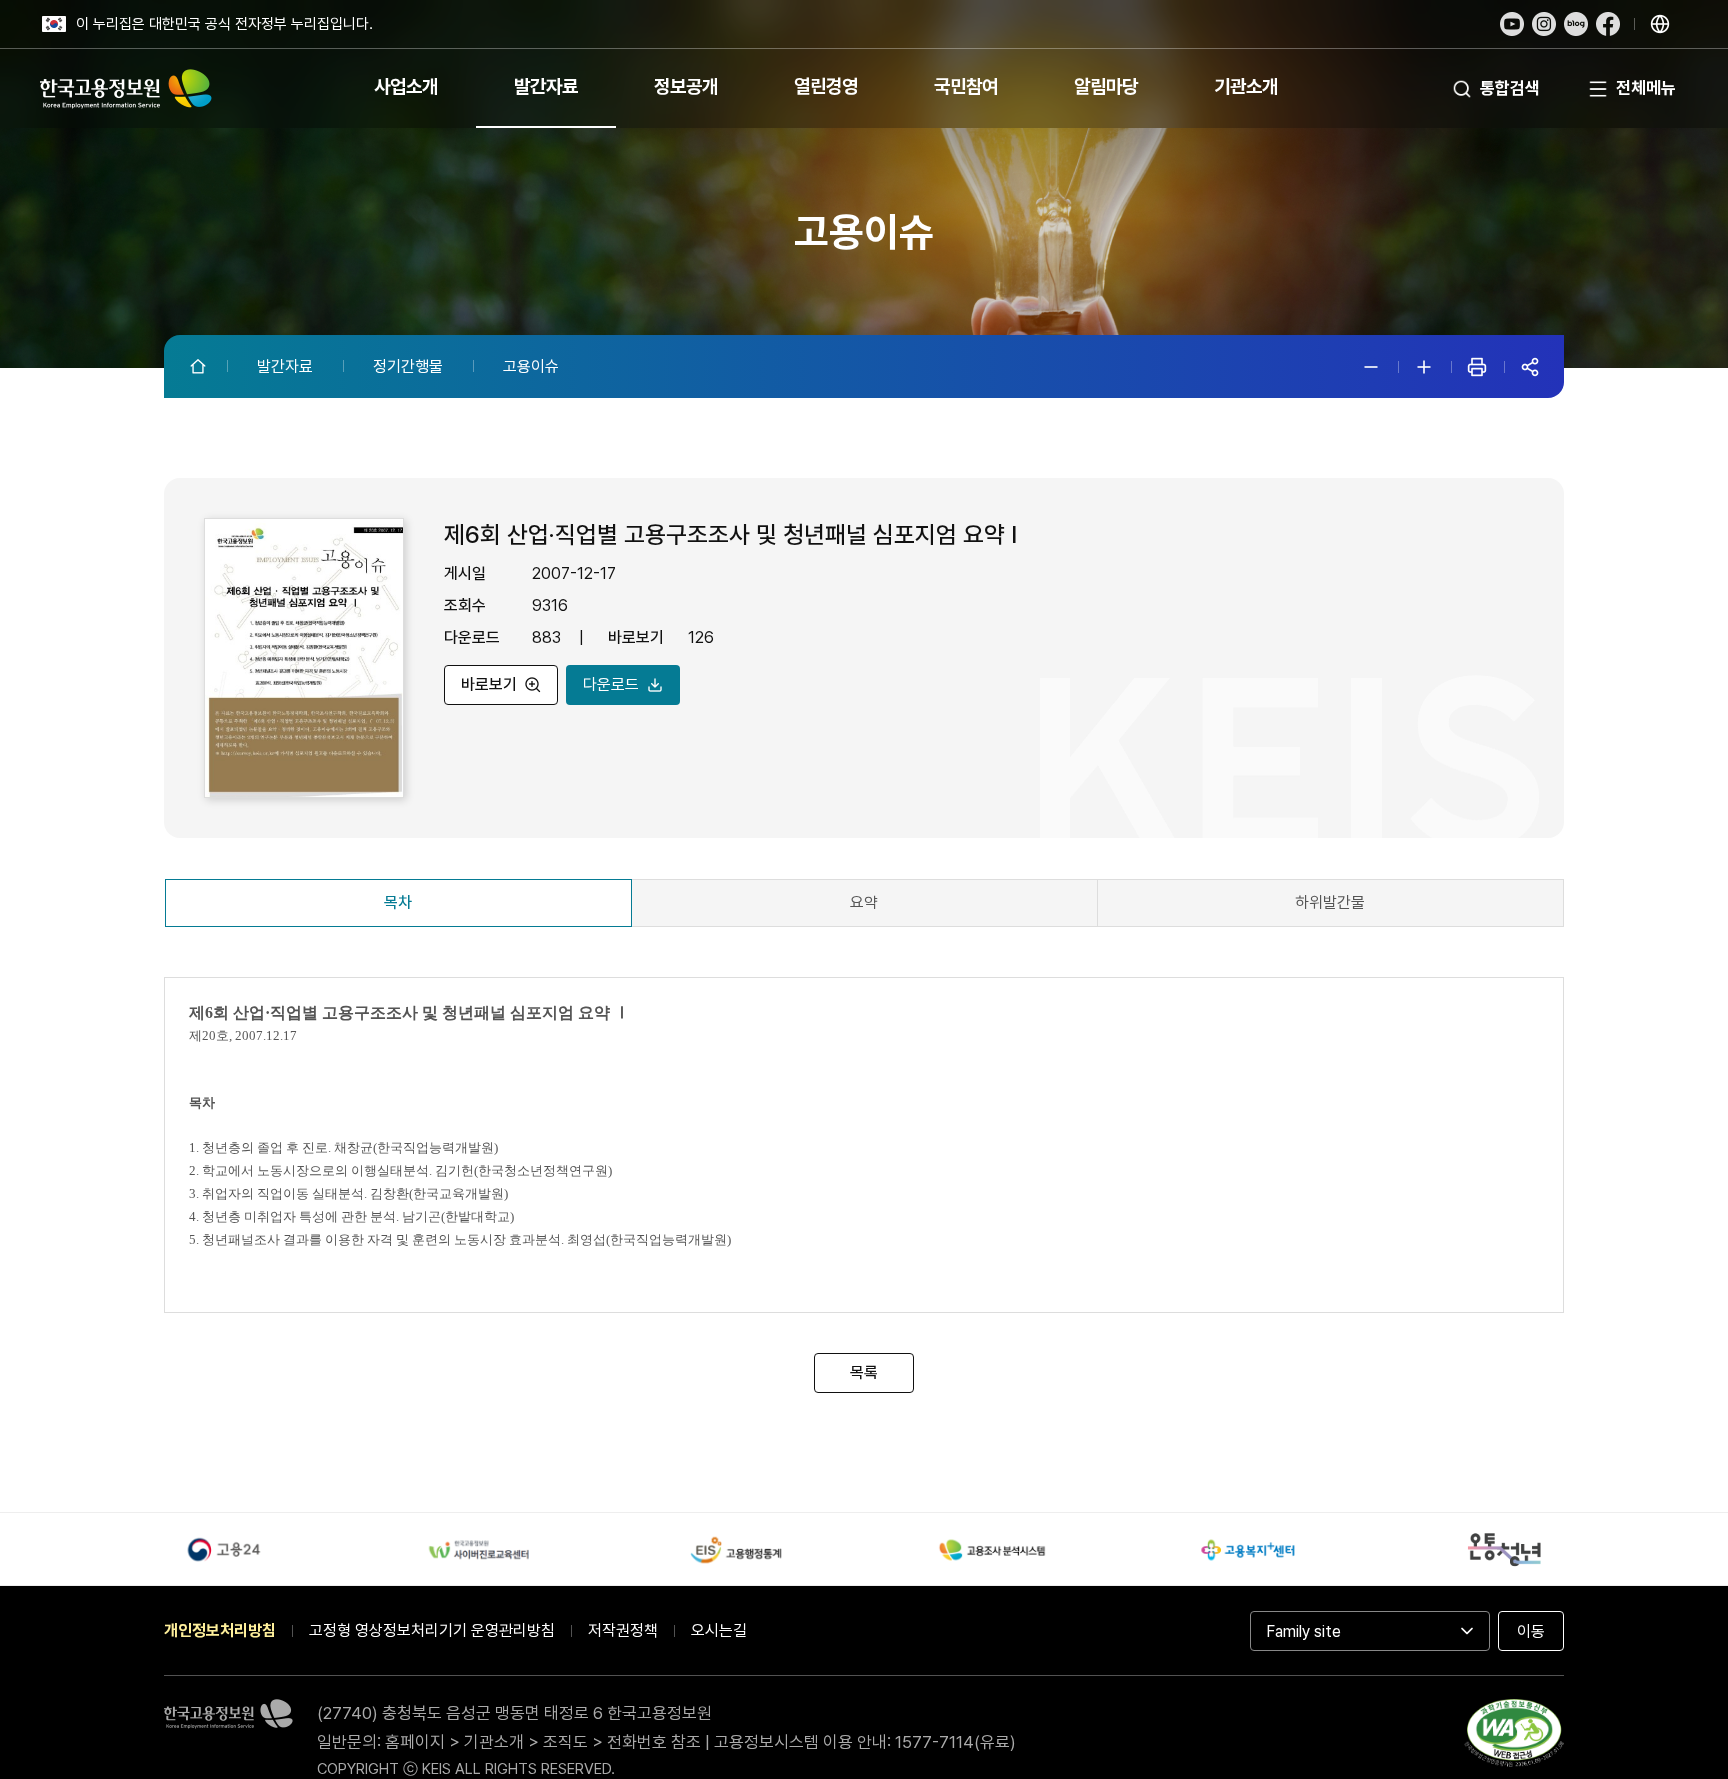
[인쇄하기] (1477, 367)
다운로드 (611, 683)
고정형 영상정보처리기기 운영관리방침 (432, 1630)
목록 (864, 1372)
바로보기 (489, 683)
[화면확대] (1424, 367)
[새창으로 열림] (1512, 24)
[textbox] (864, 1148)
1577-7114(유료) (955, 1742)
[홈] (200, 366)
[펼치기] (1660, 24)
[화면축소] (1371, 367)
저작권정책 (623, 1630)
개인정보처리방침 (220, 1630)
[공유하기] (1530, 367)
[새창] (1514, 1737)
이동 (1531, 1631)
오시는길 (719, 1630)
